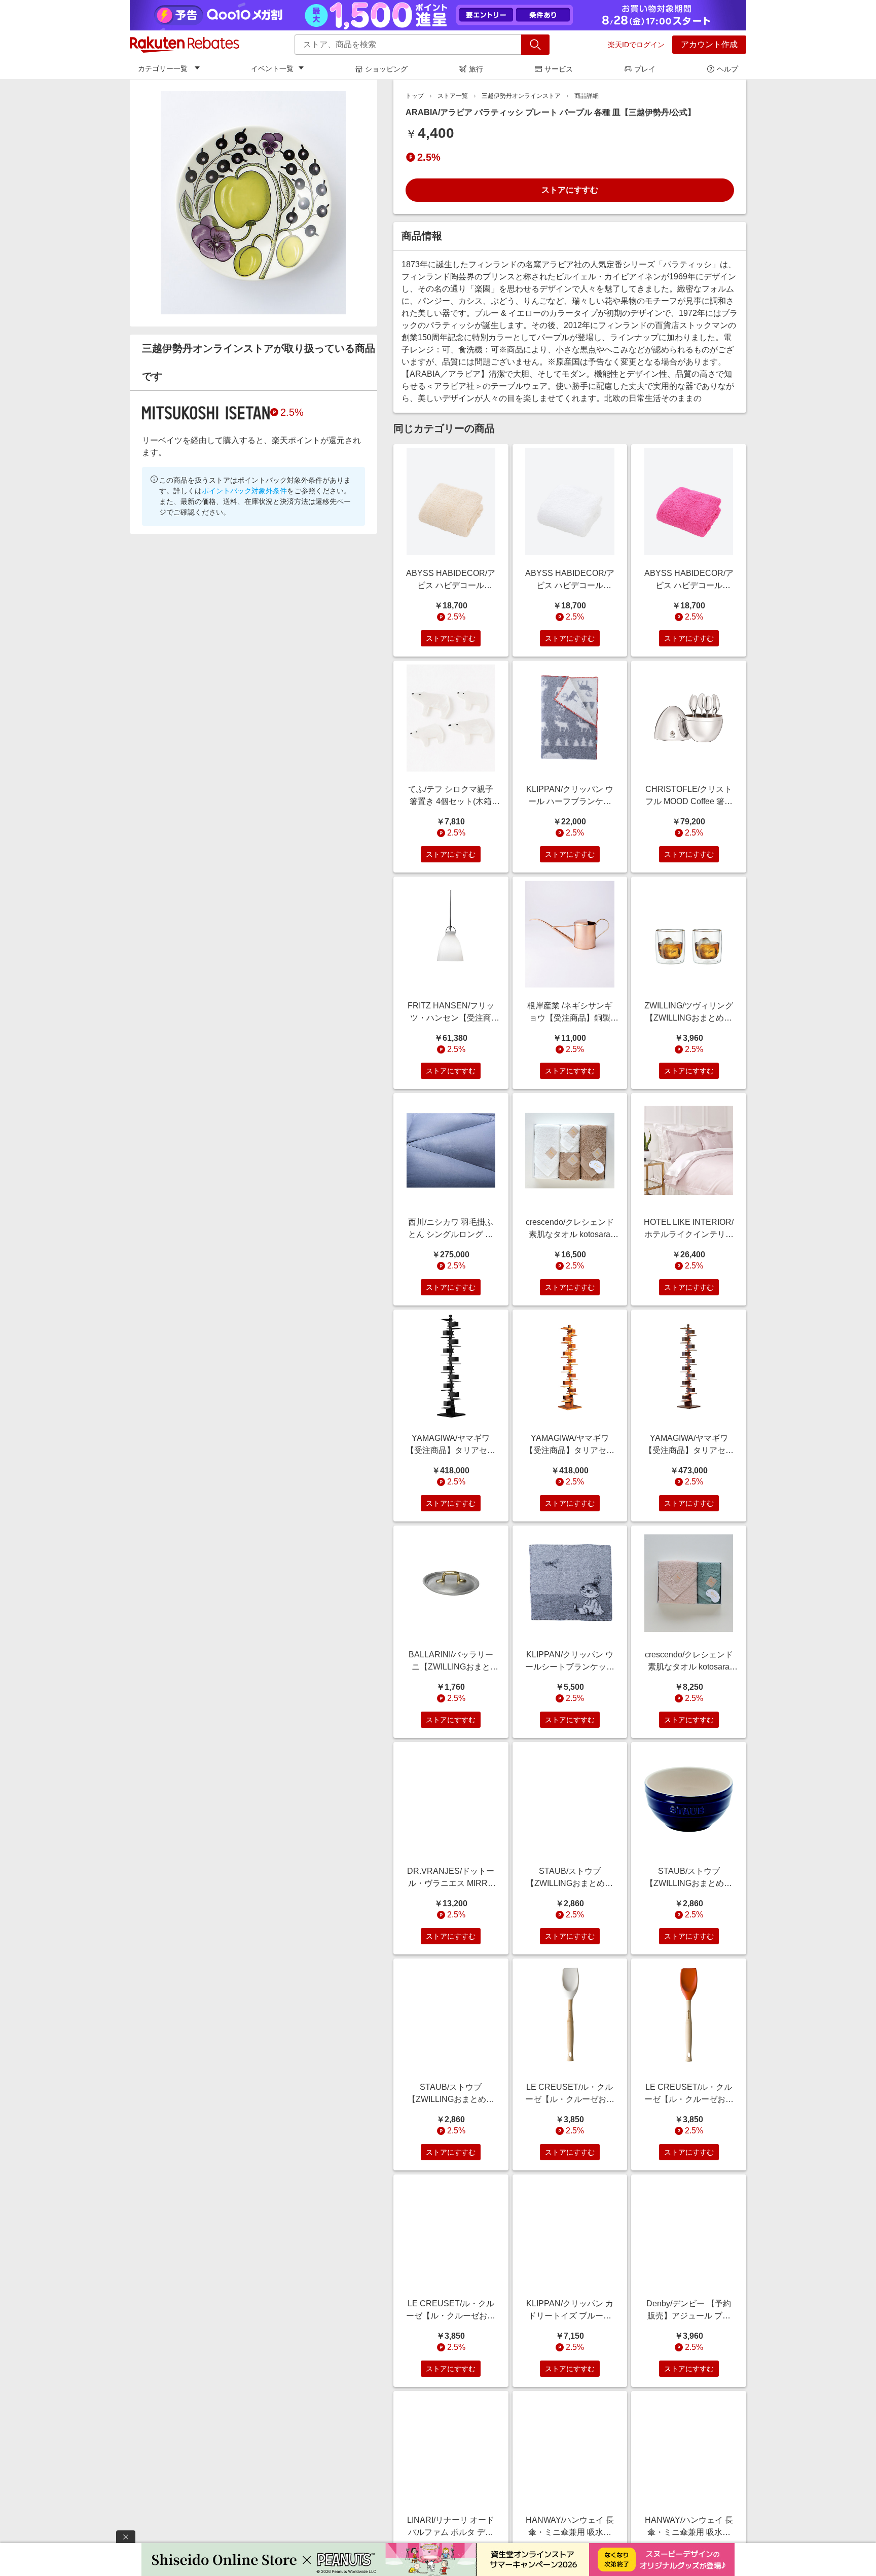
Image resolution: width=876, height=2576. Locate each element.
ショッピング (386, 69)
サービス (559, 69)
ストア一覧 (453, 96)
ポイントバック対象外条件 (244, 491)
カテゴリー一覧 (163, 68)
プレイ (645, 69)
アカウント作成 (709, 44)
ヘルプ (727, 69)
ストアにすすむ (570, 190)
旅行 (476, 69)
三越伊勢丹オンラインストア (521, 96)
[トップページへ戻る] (185, 45)
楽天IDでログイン (636, 45)
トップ (415, 96)
